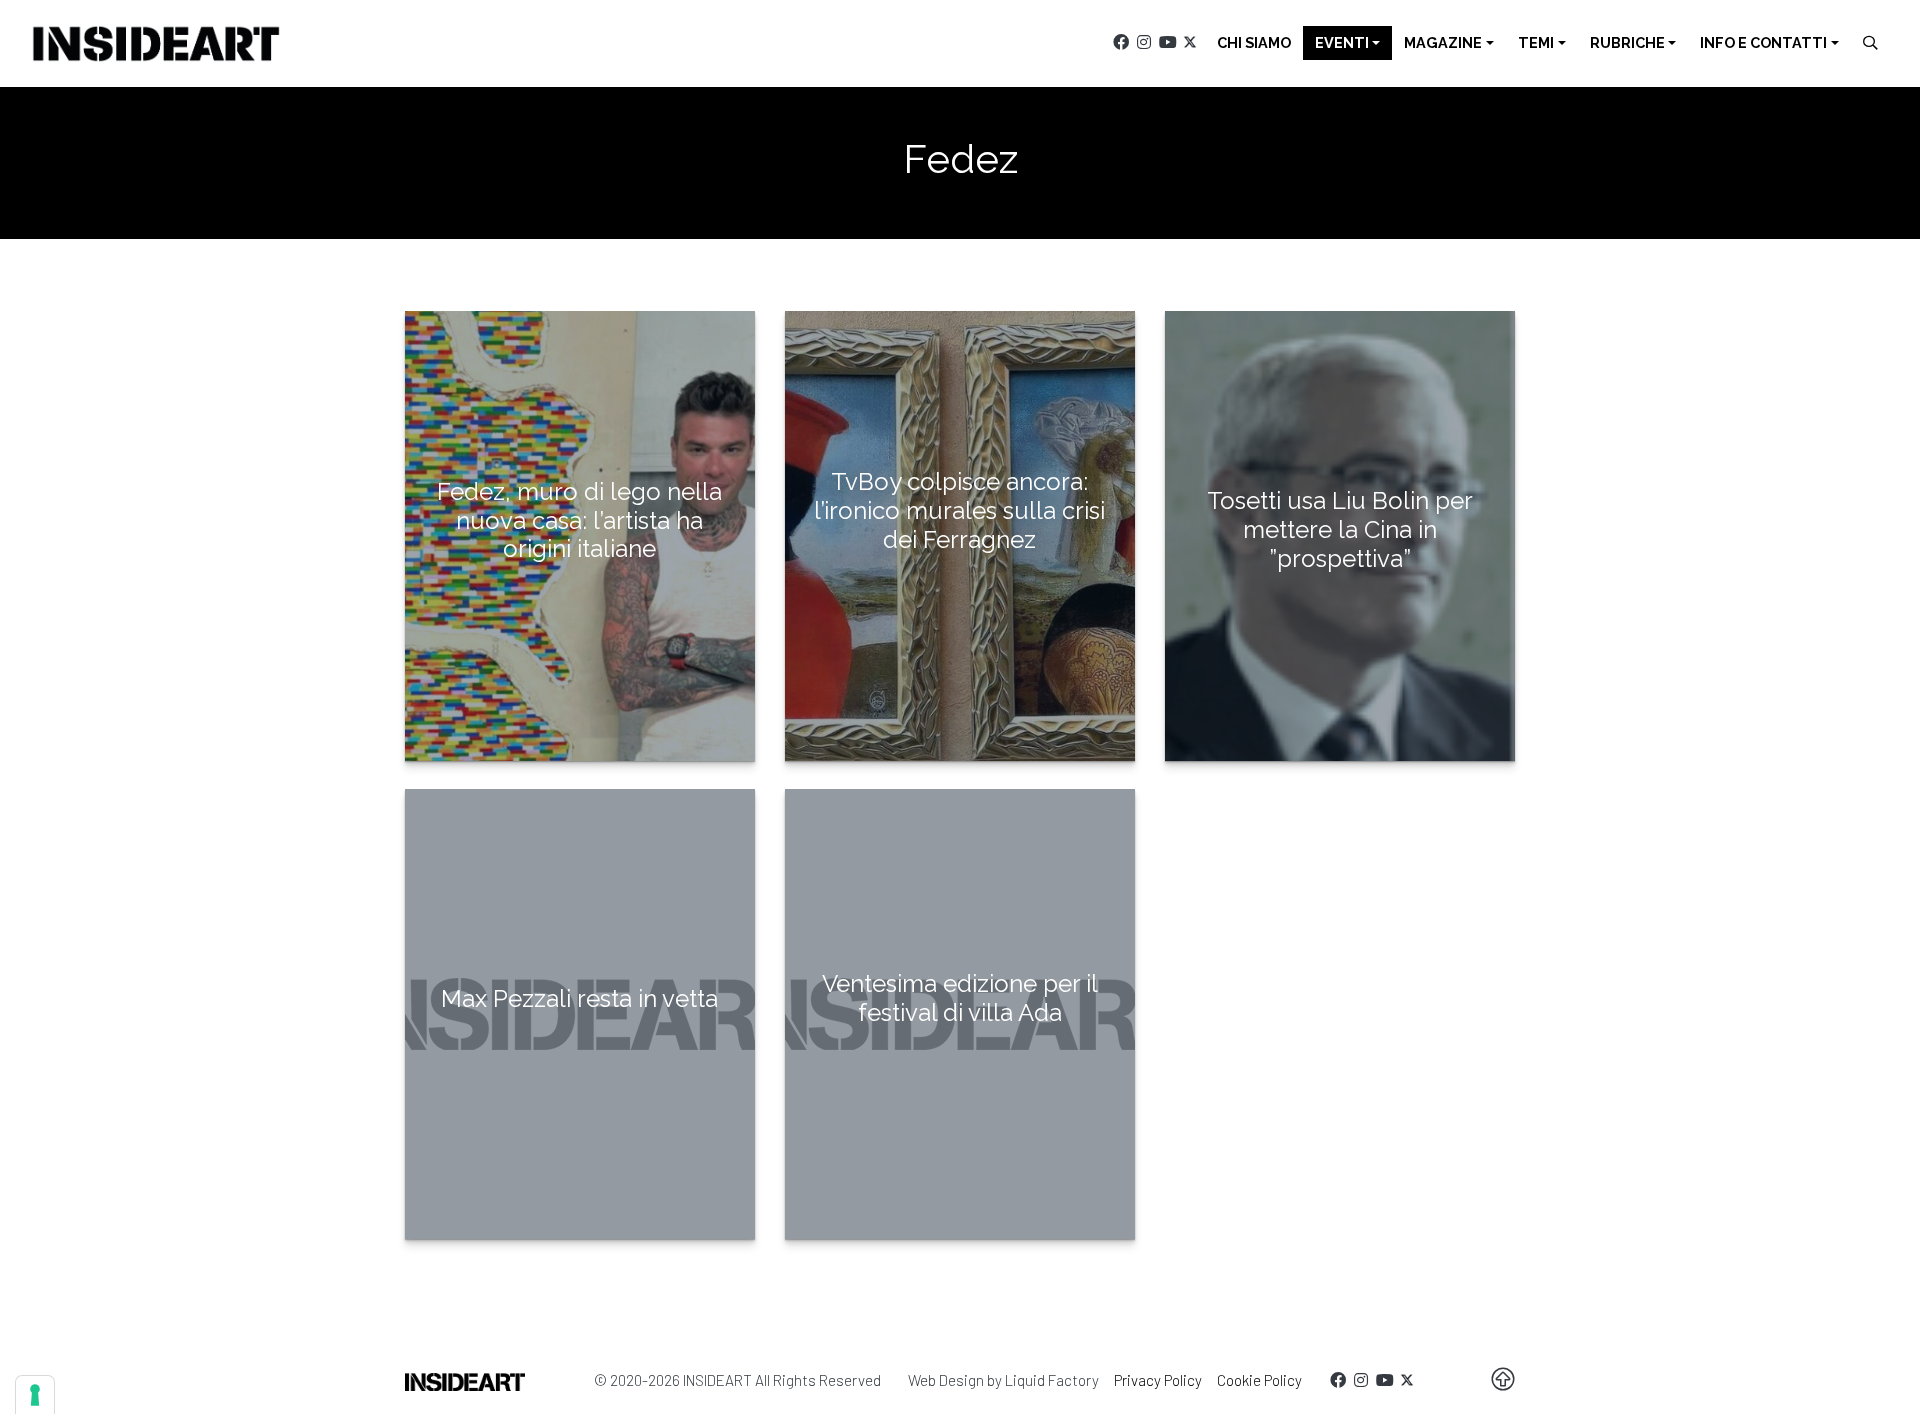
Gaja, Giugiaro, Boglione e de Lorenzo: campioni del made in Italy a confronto (1339, 637)
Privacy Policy (1158, 1380)
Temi (1536, 42)
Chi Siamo (1254, 42)
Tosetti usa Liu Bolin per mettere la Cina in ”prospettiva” (1340, 529)
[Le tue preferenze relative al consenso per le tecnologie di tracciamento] (35, 1395)
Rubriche (1627, 42)
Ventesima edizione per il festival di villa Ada (960, 998)
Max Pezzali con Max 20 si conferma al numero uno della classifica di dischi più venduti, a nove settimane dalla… (579, 1085)
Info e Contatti (1763, 42)
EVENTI (1342, 42)
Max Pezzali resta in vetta (579, 998)
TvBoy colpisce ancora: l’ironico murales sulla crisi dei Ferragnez (959, 510)
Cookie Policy (1259, 1380)
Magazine (1443, 42)
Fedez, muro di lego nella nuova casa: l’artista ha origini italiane (579, 520)
